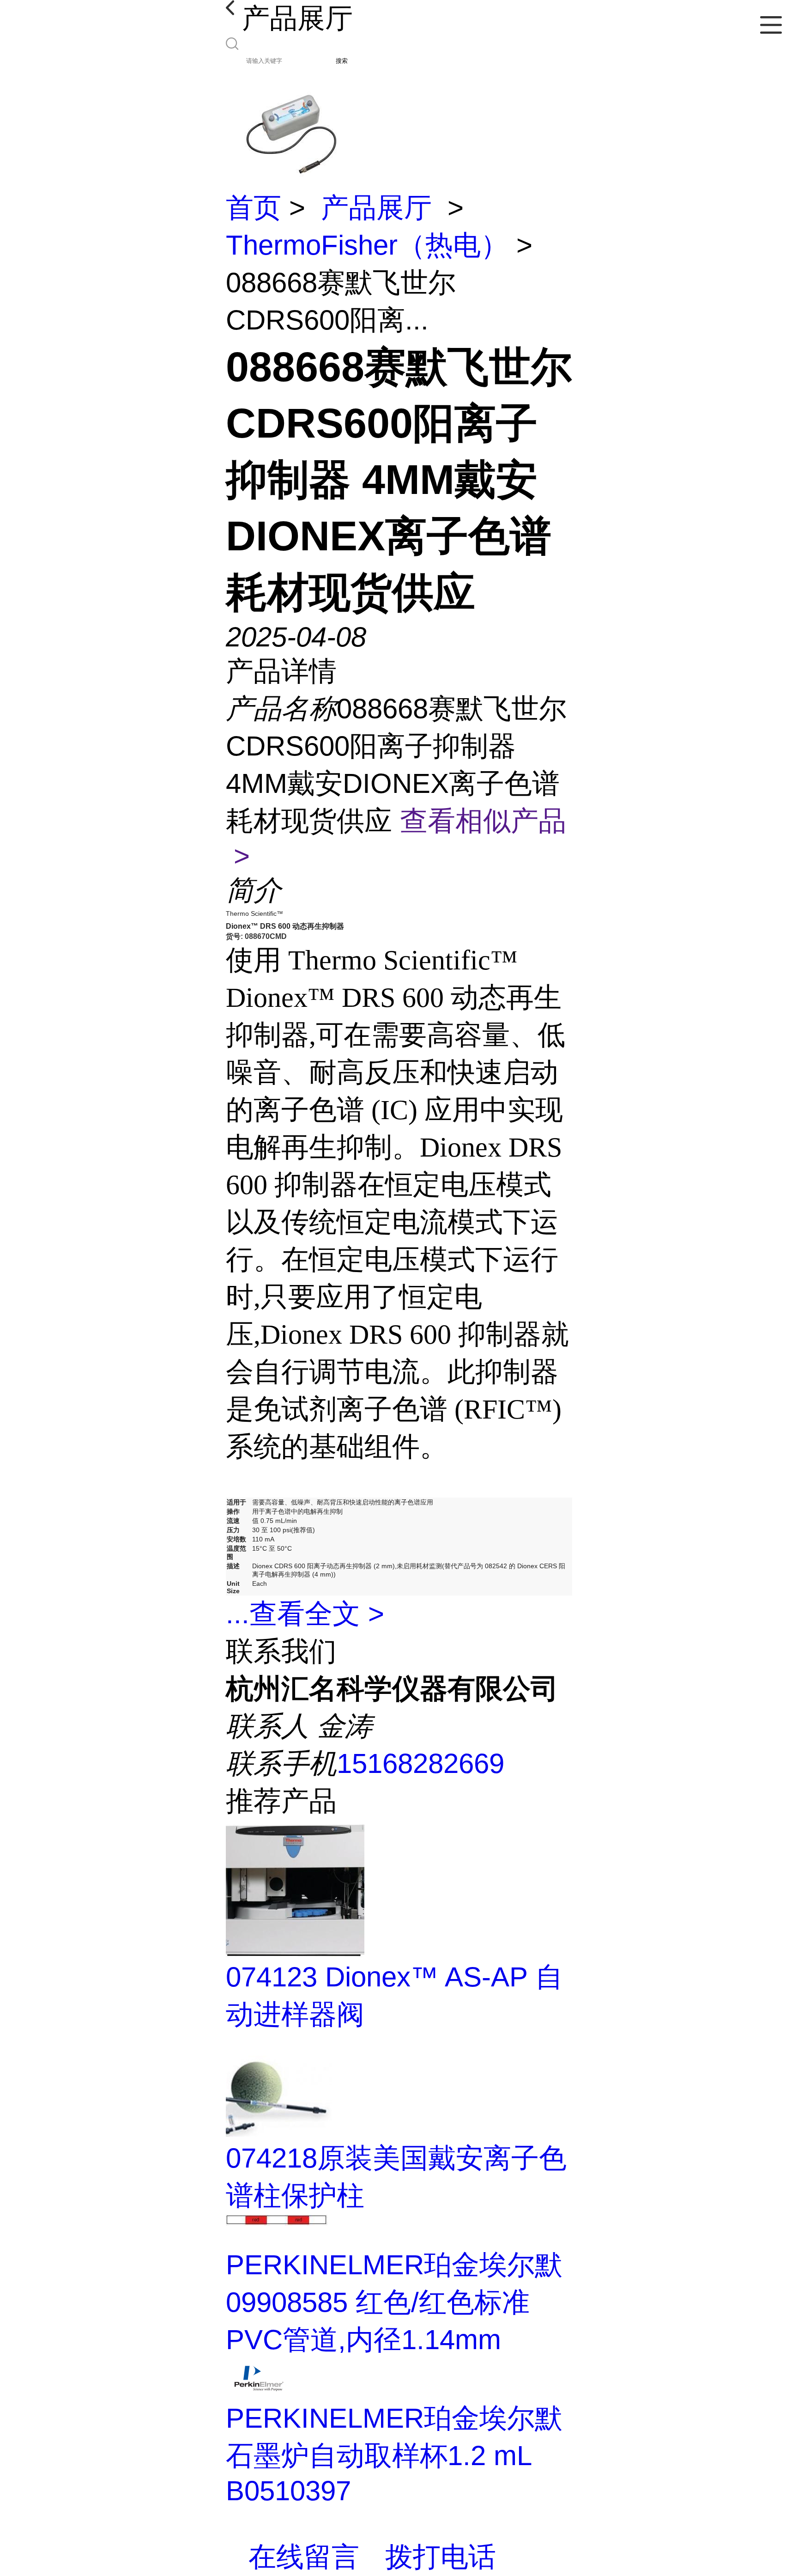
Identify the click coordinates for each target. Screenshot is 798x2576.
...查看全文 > (305, 1614)
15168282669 (420, 1763)
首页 (254, 208)
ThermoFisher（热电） (367, 245)
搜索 (342, 61)
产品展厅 (376, 208)
